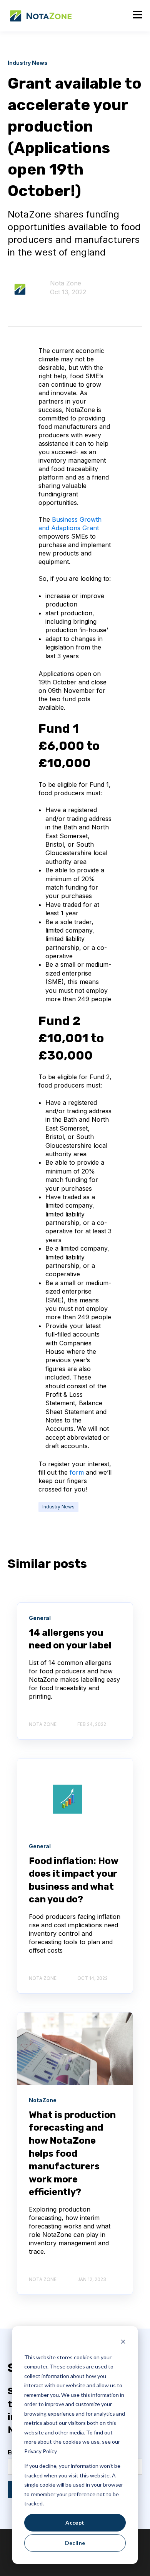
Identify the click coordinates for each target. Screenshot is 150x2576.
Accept (75, 2522)
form (78, 1472)
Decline (75, 2543)
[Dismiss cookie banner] (123, 2343)
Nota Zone (66, 283)
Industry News (58, 1507)
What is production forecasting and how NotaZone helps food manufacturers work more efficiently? (72, 2154)
